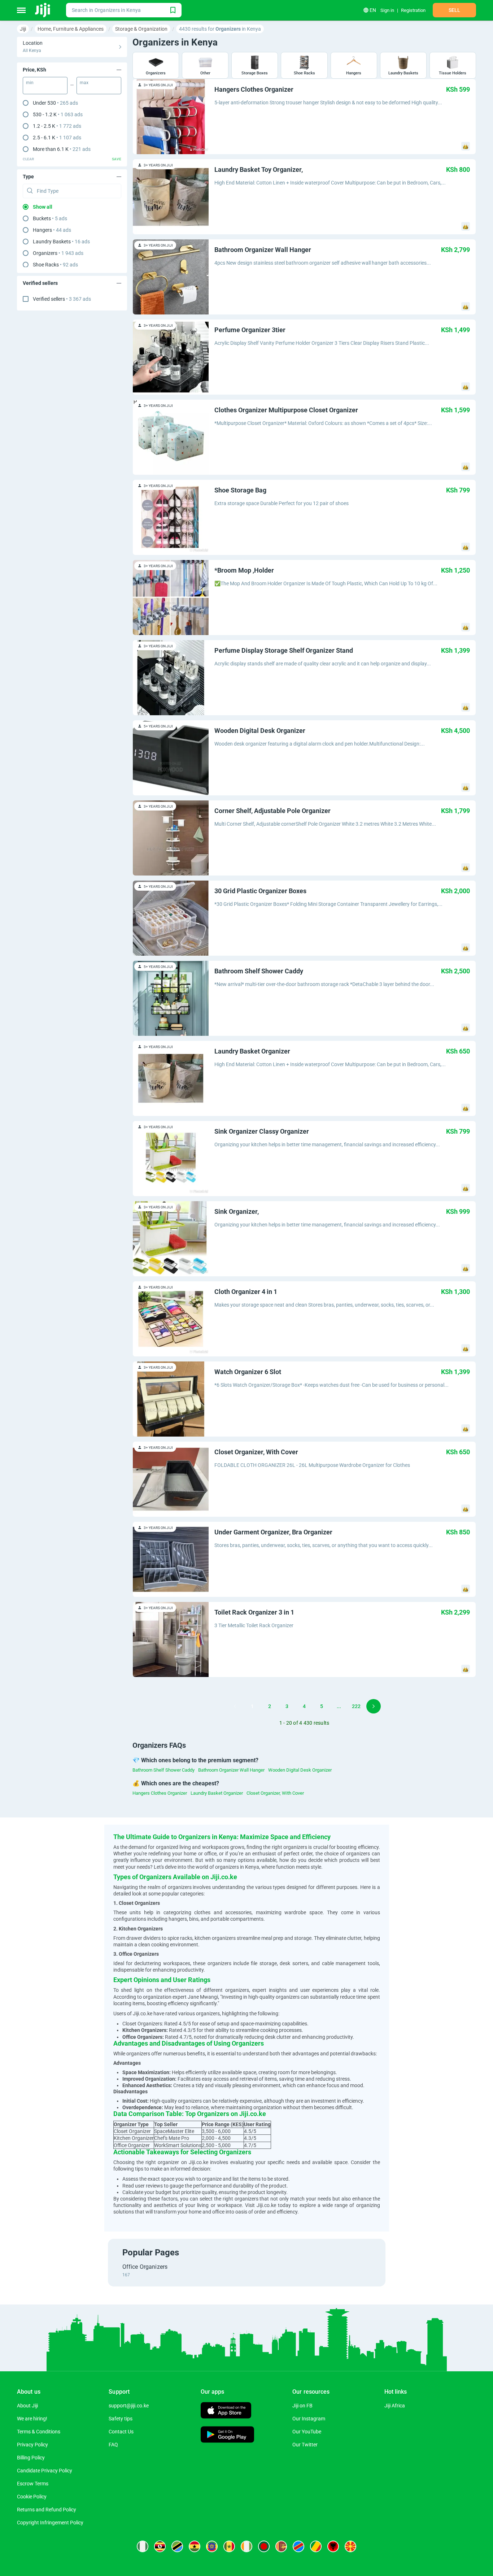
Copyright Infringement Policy (50, 2523)
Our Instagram (309, 2419)
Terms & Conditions (39, 2432)
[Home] (43, 10)
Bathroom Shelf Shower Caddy (163, 1770)
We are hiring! (32, 2419)
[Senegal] (229, 2546)
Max (84, 83)
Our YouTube (307, 2432)
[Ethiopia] (212, 2546)
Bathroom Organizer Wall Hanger (231, 1770)
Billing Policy (31, 2458)
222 (356, 1706)
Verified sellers (62, 299)
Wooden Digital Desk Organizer (300, 1770)
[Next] (374, 1706)
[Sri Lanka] (281, 2546)
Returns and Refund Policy (47, 2510)
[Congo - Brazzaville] (316, 2546)
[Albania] (333, 2546)
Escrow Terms (33, 2484)
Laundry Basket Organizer (217, 1793)
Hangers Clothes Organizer (160, 1793)
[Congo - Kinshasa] (298, 2546)
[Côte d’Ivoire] (247, 2546)
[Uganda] (160, 2546)
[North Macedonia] (350, 2546)
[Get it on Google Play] (227, 2435)
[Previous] (235, 1706)
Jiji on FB (302, 2406)
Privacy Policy (32, 2445)
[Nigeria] (143, 2546)
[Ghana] (195, 2546)
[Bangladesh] (264, 2546)
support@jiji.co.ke (129, 2406)
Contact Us (121, 2432)
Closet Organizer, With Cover (275, 1793)
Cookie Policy (32, 2497)
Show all (43, 207)
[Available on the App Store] (226, 2411)
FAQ (113, 2445)
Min (30, 83)
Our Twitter (305, 2445)
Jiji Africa (395, 2406)
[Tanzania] (177, 2546)
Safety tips (121, 2419)
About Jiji (27, 2406)
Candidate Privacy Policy (45, 2471)
